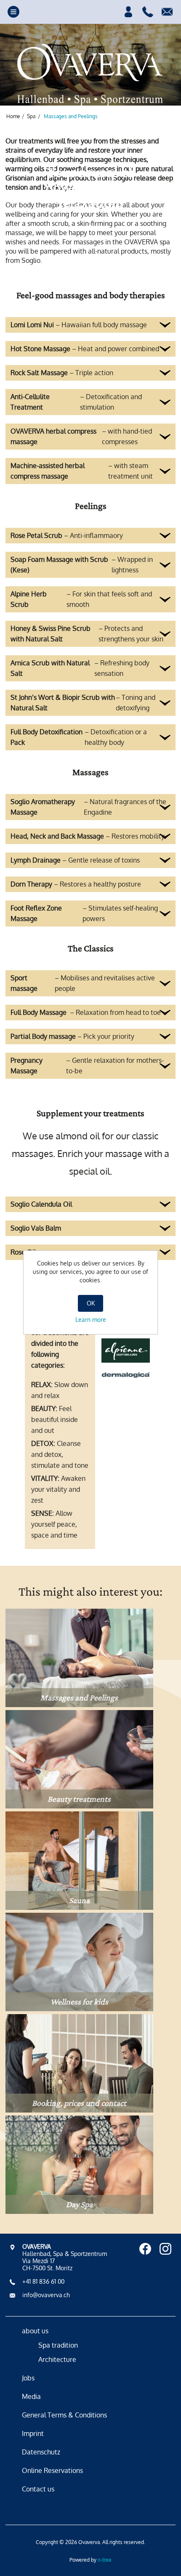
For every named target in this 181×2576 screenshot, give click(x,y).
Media (31, 2396)
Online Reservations (52, 2470)
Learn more (91, 1320)
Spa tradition (58, 2345)
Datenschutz (41, 2452)
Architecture (57, 2359)
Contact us (38, 2489)
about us (35, 2331)
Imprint (33, 2433)
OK (91, 1303)
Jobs (28, 2378)
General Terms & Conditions (64, 2415)
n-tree (105, 2560)
